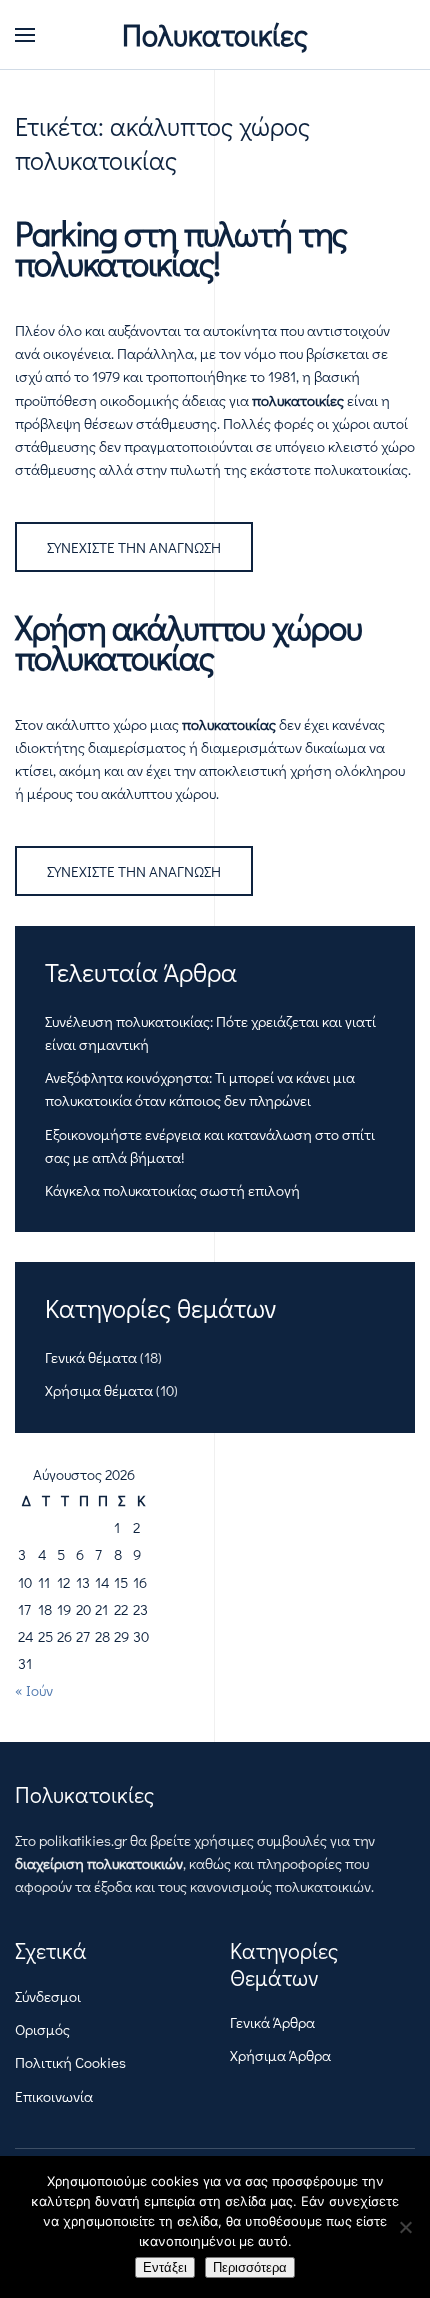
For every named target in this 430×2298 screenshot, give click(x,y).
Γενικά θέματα (91, 1357)
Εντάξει (165, 2267)
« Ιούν (34, 1690)
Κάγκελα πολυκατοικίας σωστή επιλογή (172, 1190)
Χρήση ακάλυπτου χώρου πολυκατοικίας (188, 642)
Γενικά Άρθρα (272, 2022)
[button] (25, 35)
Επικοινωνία (54, 2096)
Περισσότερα (250, 2267)
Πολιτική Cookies (70, 2062)
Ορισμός (42, 2029)
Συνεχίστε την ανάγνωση (134, 547)
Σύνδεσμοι (48, 1996)
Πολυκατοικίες (215, 34)
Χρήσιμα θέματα (99, 1390)
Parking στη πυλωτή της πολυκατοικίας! (181, 248)
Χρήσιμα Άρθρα (280, 2055)
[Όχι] (405, 2227)
